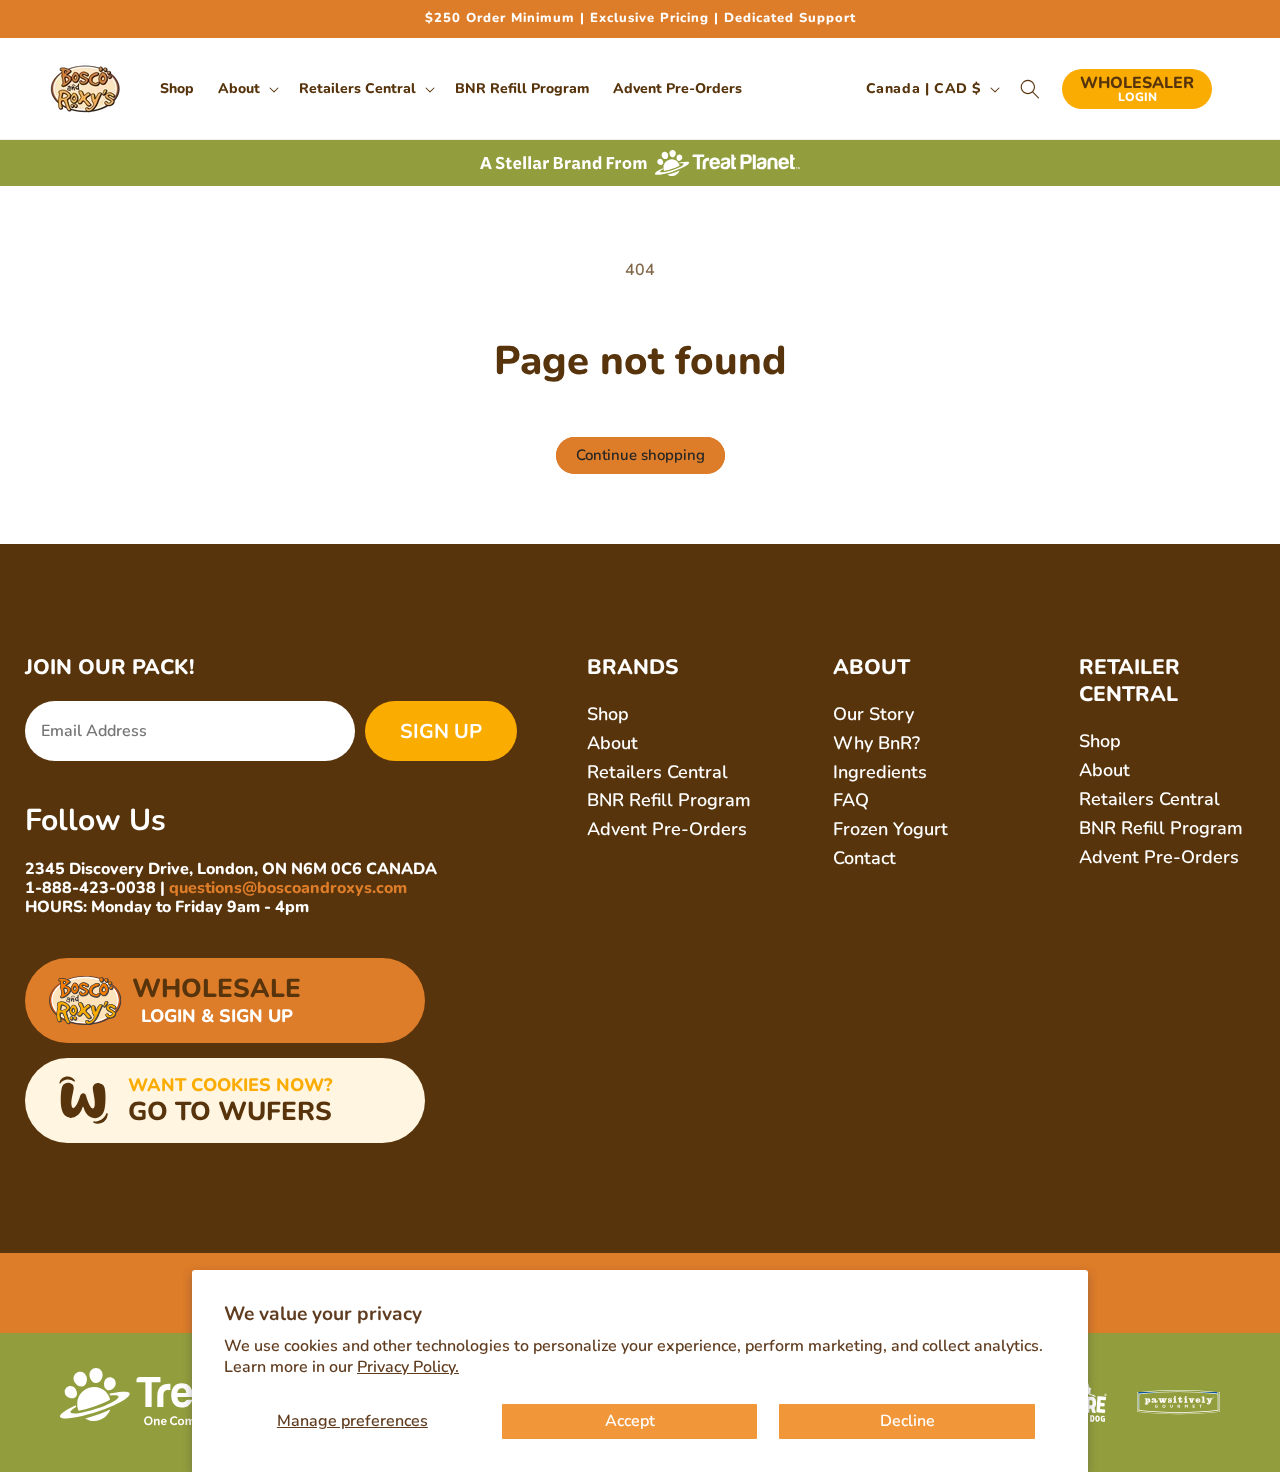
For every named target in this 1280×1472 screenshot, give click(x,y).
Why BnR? (876, 743)
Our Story (873, 714)
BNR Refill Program (669, 800)
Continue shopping (640, 455)
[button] (246, 89)
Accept (630, 1421)
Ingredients (880, 772)
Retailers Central (657, 772)
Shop (608, 714)
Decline (907, 1421)
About (612, 743)
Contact (864, 858)
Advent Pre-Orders (667, 829)
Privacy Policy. (408, 1367)
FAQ (851, 800)
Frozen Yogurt (890, 829)
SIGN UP (441, 731)
